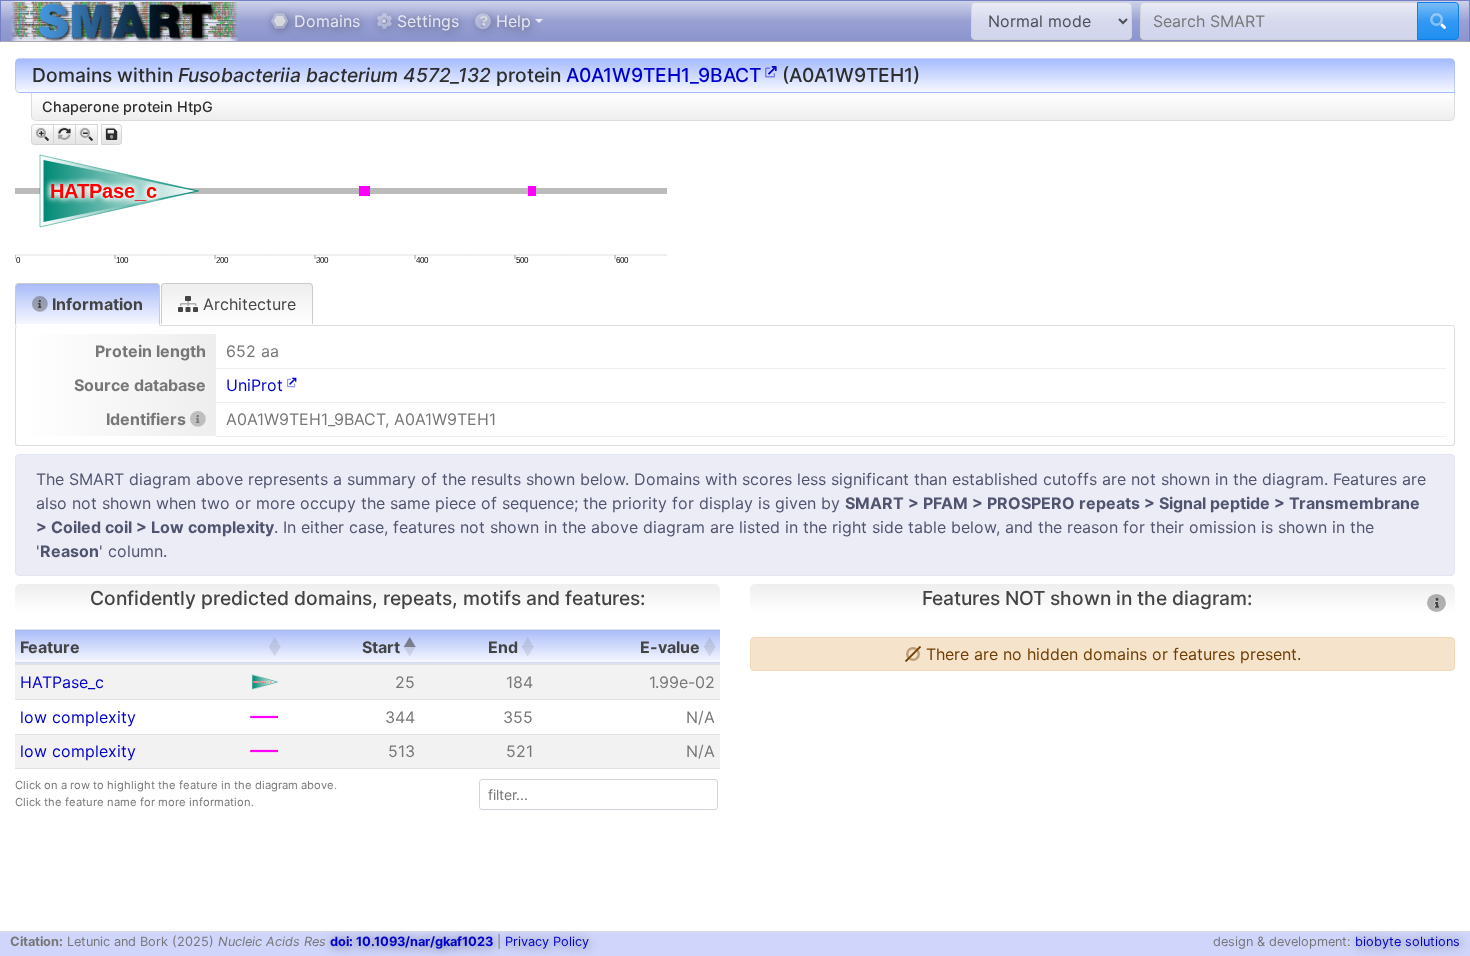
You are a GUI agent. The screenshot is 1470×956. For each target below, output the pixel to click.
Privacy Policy (547, 941)
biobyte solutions (1407, 941)
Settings (425, 21)
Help (511, 21)
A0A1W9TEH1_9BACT (663, 75)
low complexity (78, 717)
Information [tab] (95, 304)
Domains (324, 21)
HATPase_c (62, 682)
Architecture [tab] (247, 304)
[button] (274, 647)
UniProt (254, 385)
